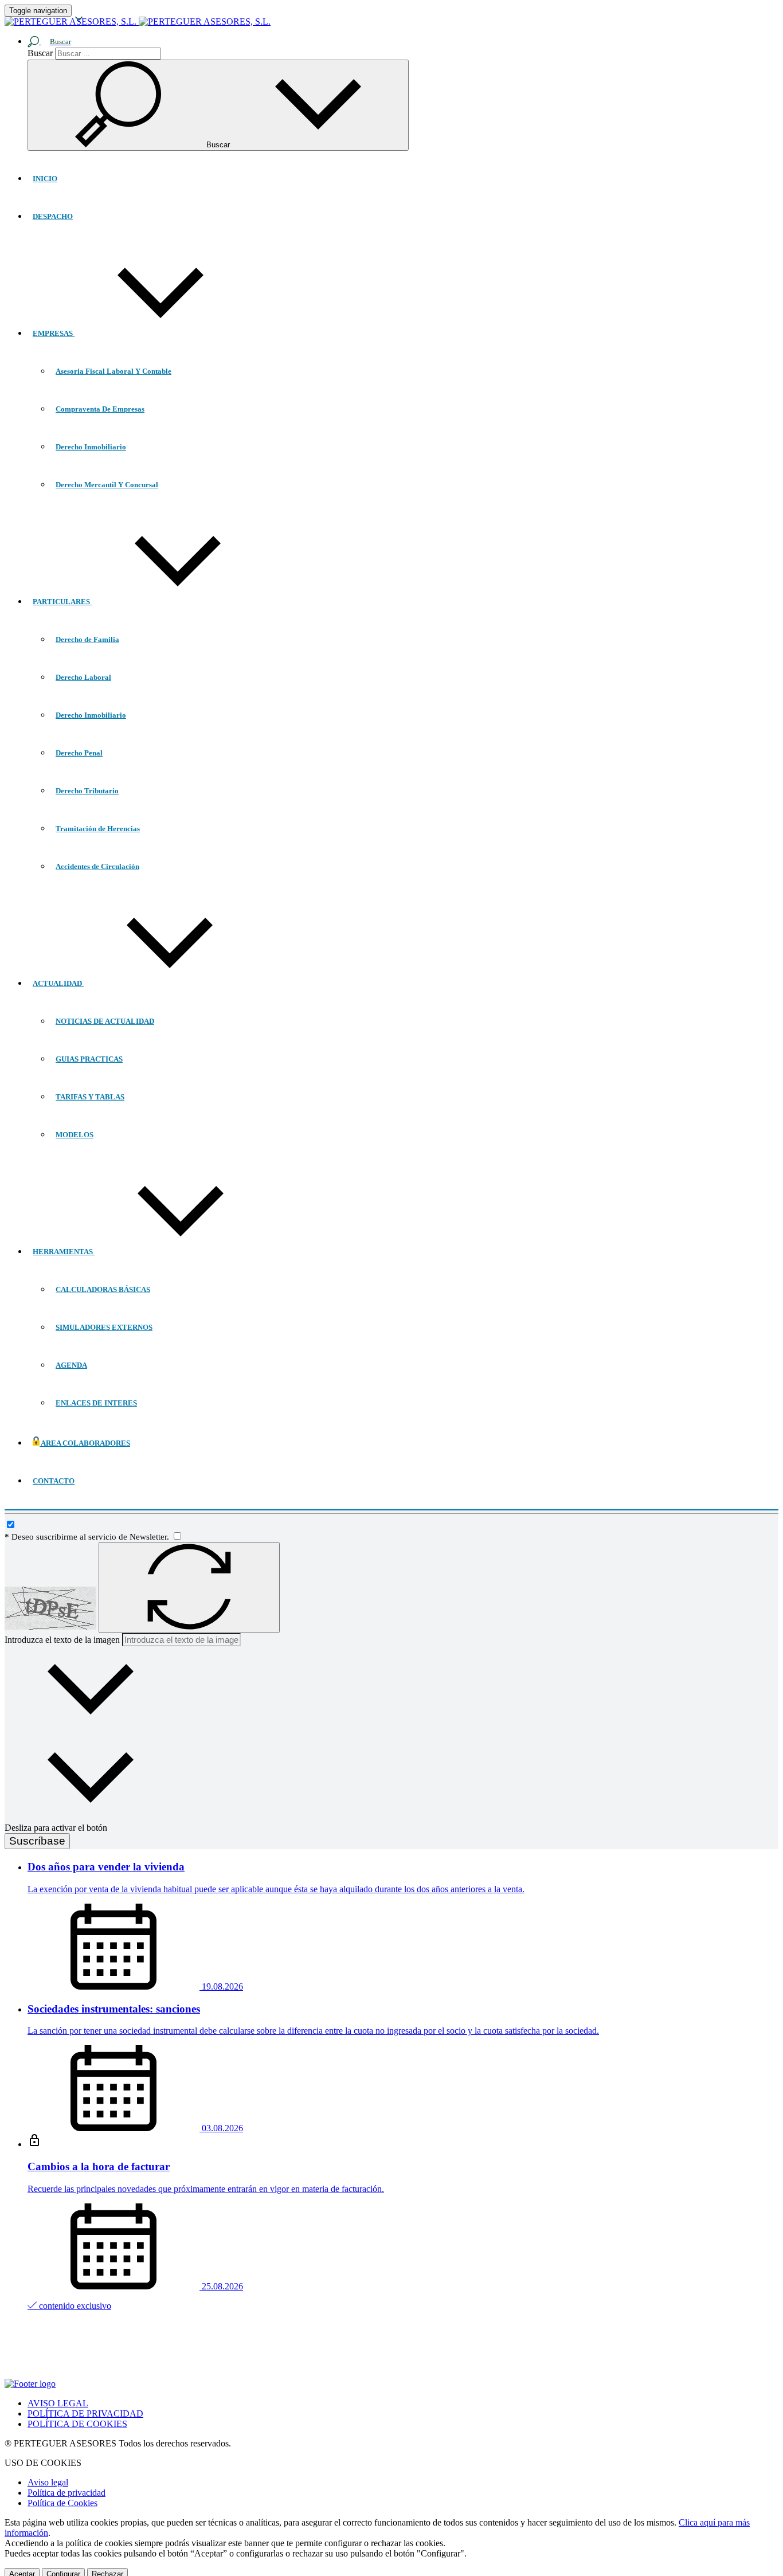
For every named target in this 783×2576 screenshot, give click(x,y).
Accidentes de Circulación (97, 866)
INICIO (45, 179)
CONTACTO (54, 1481)
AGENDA (71, 1365)
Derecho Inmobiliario (91, 447)
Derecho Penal (79, 753)
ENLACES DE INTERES (96, 1403)
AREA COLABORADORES (85, 1443)
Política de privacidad (66, 2493)
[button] (54, 41)
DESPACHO (53, 216)
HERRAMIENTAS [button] (64, 1252)
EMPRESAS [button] (54, 333)
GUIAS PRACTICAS (89, 1059)
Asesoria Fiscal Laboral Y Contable (113, 371)
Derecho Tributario (87, 791)
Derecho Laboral (83, 677)
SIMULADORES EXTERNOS (104, 1327)
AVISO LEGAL (58, 2403)
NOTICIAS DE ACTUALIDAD (105, 1021)
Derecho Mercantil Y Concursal (107, 485)
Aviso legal (48, 2482)
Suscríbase (37, 1841)
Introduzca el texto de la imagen (62, 1640)
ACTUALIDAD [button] (58, 983)
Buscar (40, 53)
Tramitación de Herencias (98, 829)
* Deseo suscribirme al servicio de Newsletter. (88, 1537)
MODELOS (75, 1135)
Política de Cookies (62, 2503)
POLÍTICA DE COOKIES (77, 2424)
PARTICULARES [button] (62, 602)
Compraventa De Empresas (100, 409)
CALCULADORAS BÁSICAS (103, 1289)
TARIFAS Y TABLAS (90, 1097)
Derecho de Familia (87, 639)
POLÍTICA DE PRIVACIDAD (85, 2413)
